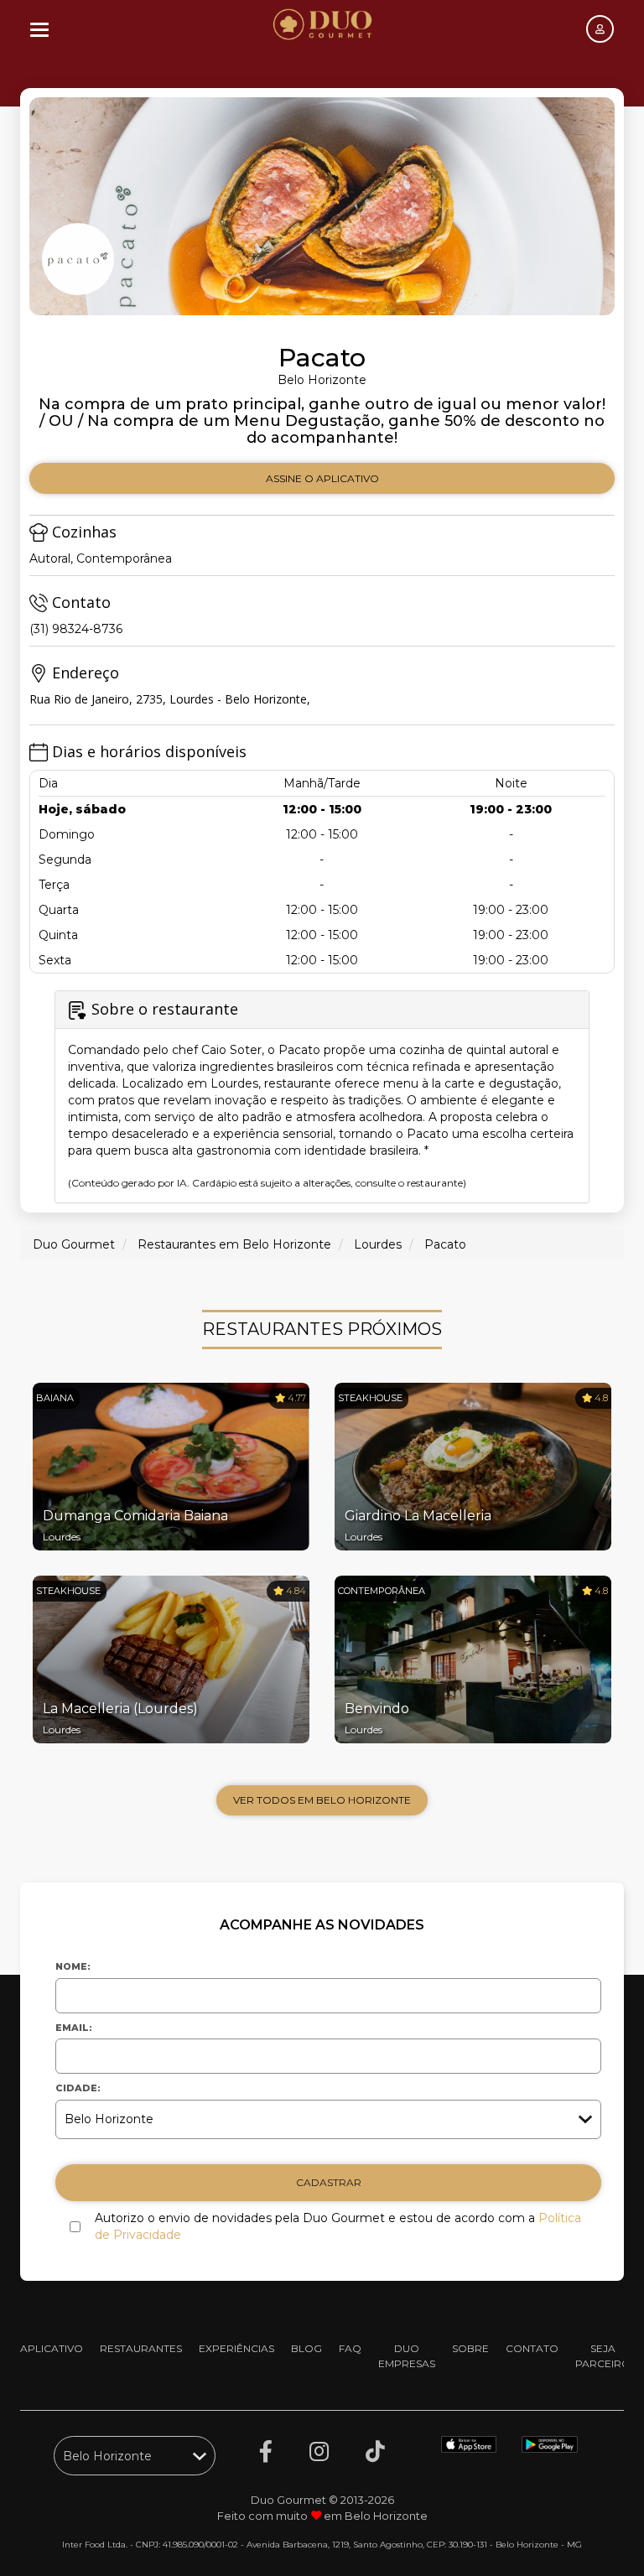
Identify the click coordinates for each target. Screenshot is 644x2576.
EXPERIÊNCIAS (236, 2348)
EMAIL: (74, 2028)
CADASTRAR (329, 2182)
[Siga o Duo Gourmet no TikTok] (375, 2452)
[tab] (322, 1097)
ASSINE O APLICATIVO (322, 478)
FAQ (350, 2348)
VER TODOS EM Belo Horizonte (322, 1800)
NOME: (73, 1966)
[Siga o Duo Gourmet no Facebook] (266, 2452)
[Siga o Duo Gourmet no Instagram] (319, 2452)
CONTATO (532, 2348)
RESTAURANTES (141, 2348)
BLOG (306, 2348)
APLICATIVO (52, 2348)
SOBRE (470, 2348)
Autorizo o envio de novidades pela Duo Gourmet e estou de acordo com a (338, 2226)
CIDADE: (78, 2088)
